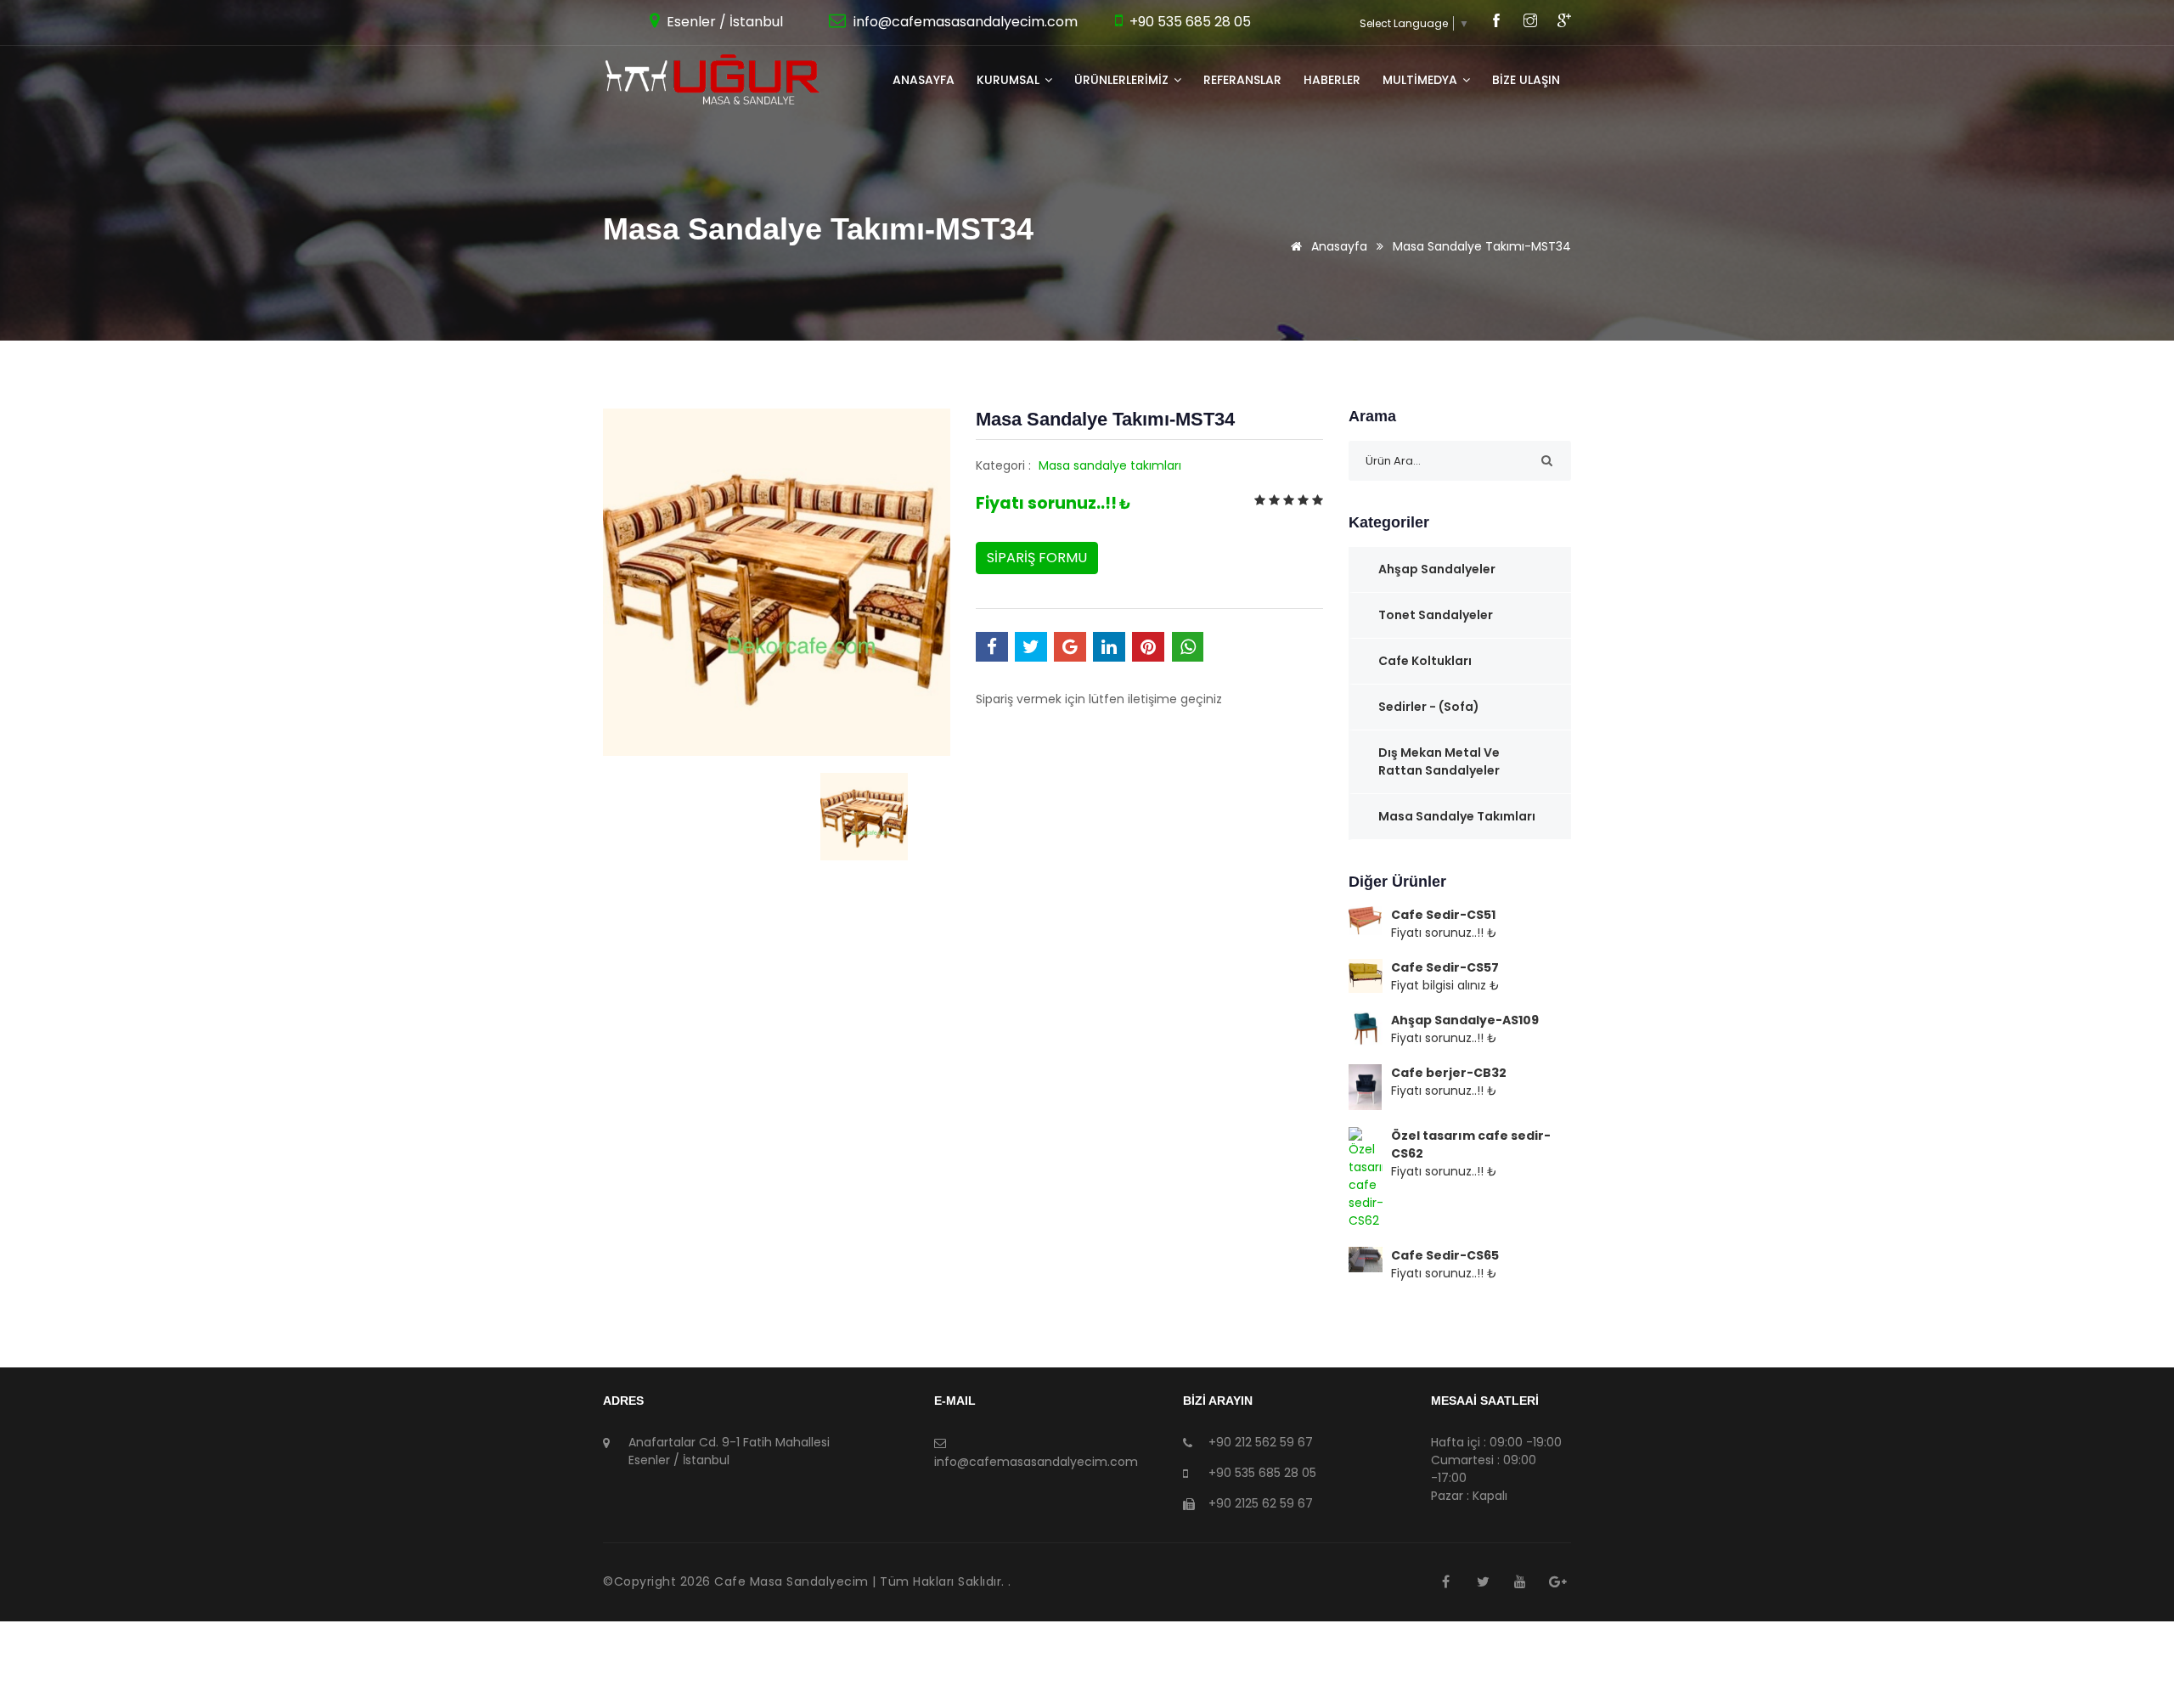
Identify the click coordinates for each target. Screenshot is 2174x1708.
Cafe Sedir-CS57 (1445, 967)
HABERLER (1332, 80)
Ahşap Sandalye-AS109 (1465, 1020)
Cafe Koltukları (1425, 661)
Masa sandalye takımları (1110, 465)
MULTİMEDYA (1422, 80)
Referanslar (1242, 80)
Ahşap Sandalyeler (1437, 569)
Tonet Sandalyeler (1436, 615)
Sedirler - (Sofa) (1429, 707)
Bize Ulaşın (1526, 80)
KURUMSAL (1010, 80)
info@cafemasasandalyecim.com (964, 22)
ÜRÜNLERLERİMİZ (1123, 80)
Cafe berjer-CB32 (1449, 1073)
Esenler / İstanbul (723, 22)
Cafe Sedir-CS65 (1445, 1255)
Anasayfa (924, 80)
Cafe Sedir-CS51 (1443, 915)
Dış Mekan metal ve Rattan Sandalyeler (1439, 761)
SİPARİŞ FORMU (1037, 558)
